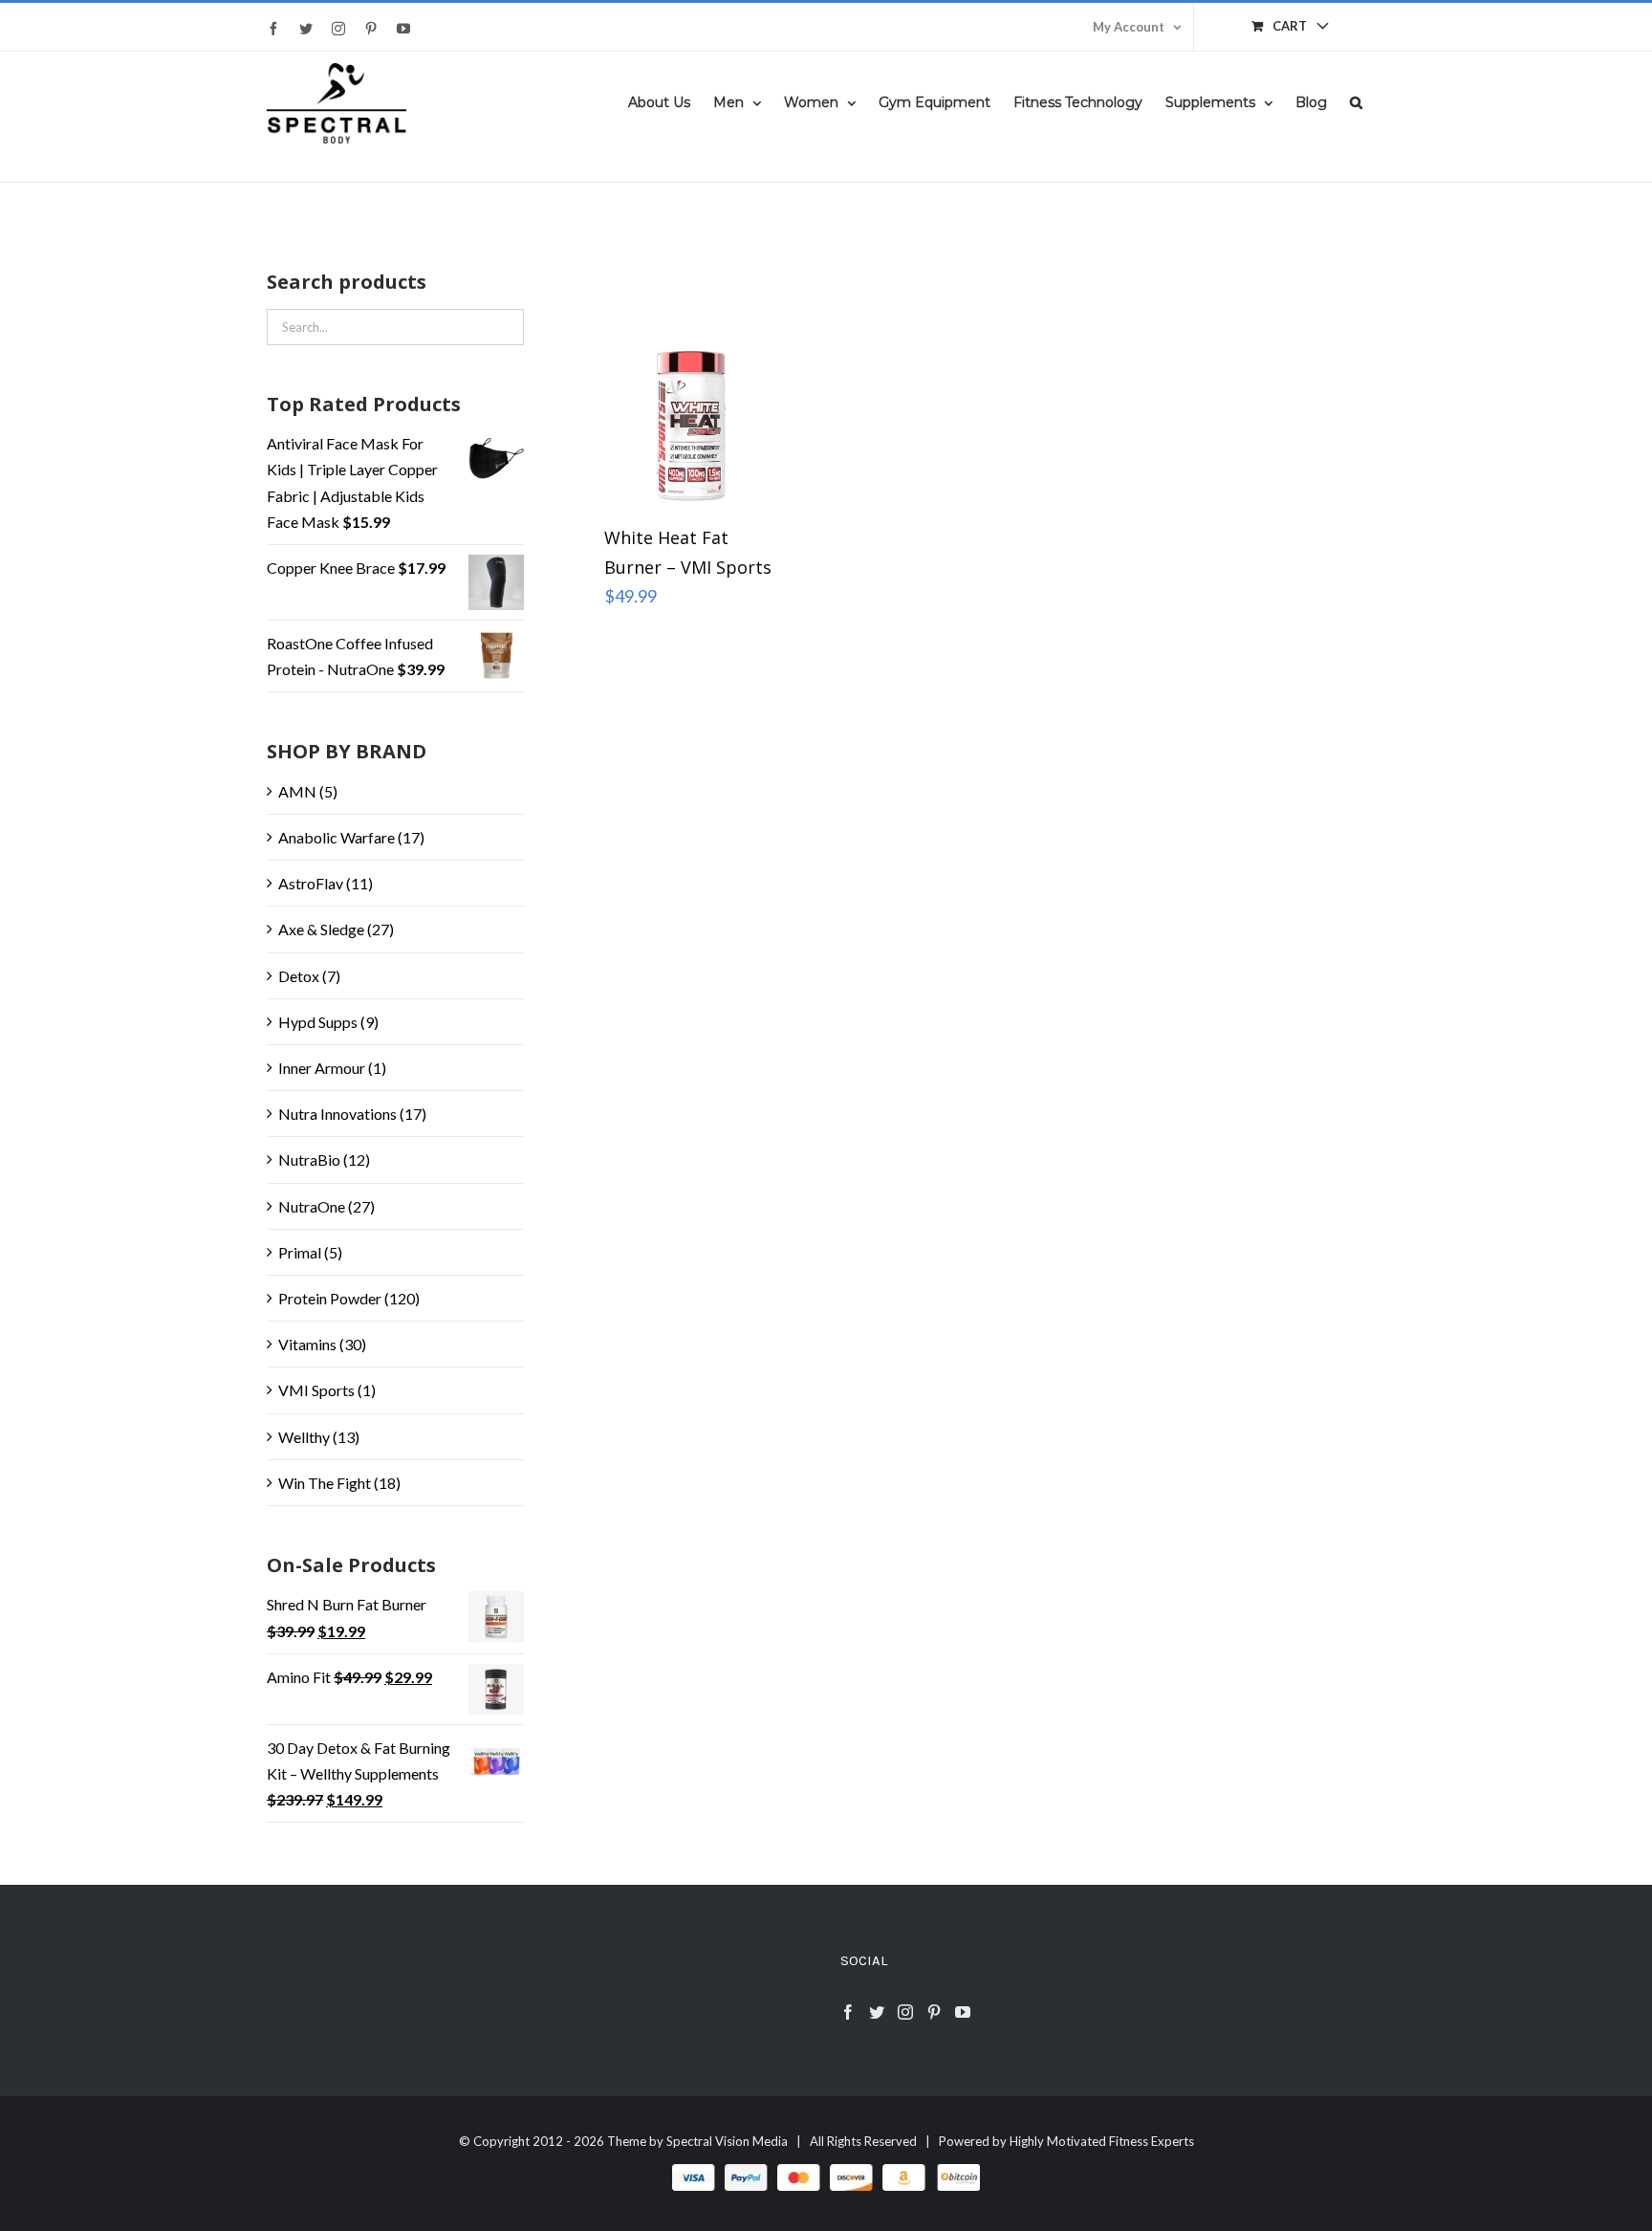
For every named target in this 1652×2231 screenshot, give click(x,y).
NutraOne (312, 1206)
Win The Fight (325, 1483)
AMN (297, 791)
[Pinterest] (934, 2012)
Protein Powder (330, 1298)
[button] (1356, 101)
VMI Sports (316, 1390)
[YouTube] (963, 2012)
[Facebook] (848, 2012)
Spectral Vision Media (727, 2141)
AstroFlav (311, 883)
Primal (300, 1252)
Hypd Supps (318, 1022)
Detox (299, 976)
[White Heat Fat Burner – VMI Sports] (691, 375)
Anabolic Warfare (337, 837)
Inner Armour (322, 1068)
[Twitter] (877, 2012)
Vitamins (307, 1344)
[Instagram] (905, 2012)
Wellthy (304, 1437)
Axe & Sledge (321, 929)
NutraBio (309, 1159)
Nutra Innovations (337, 1114)
